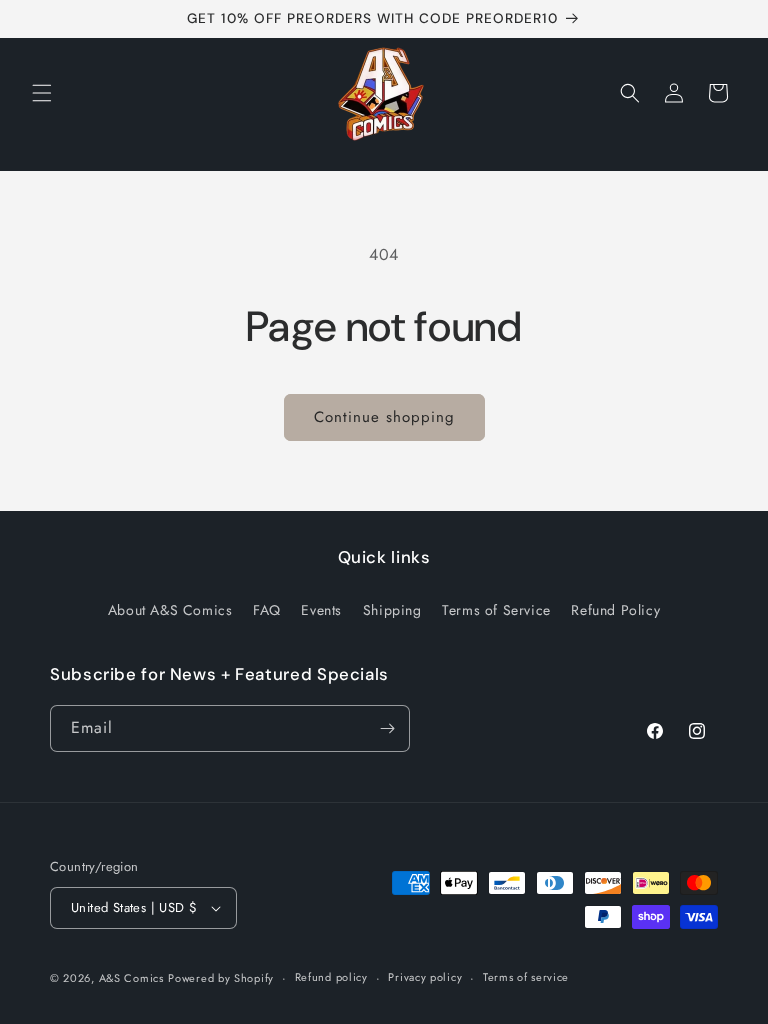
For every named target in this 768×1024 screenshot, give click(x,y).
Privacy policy (425, 977)
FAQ (267, 610)
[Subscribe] (387, 728)
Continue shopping (384, 417)
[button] (42, 93)
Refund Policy (615, 610)
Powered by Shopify (221, 978)
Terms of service (526, 977)
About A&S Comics (170, 610)
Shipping (392, 610)
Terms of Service (496, 610)
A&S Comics (131, 978)
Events (321, 610)
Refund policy (331, 977)
